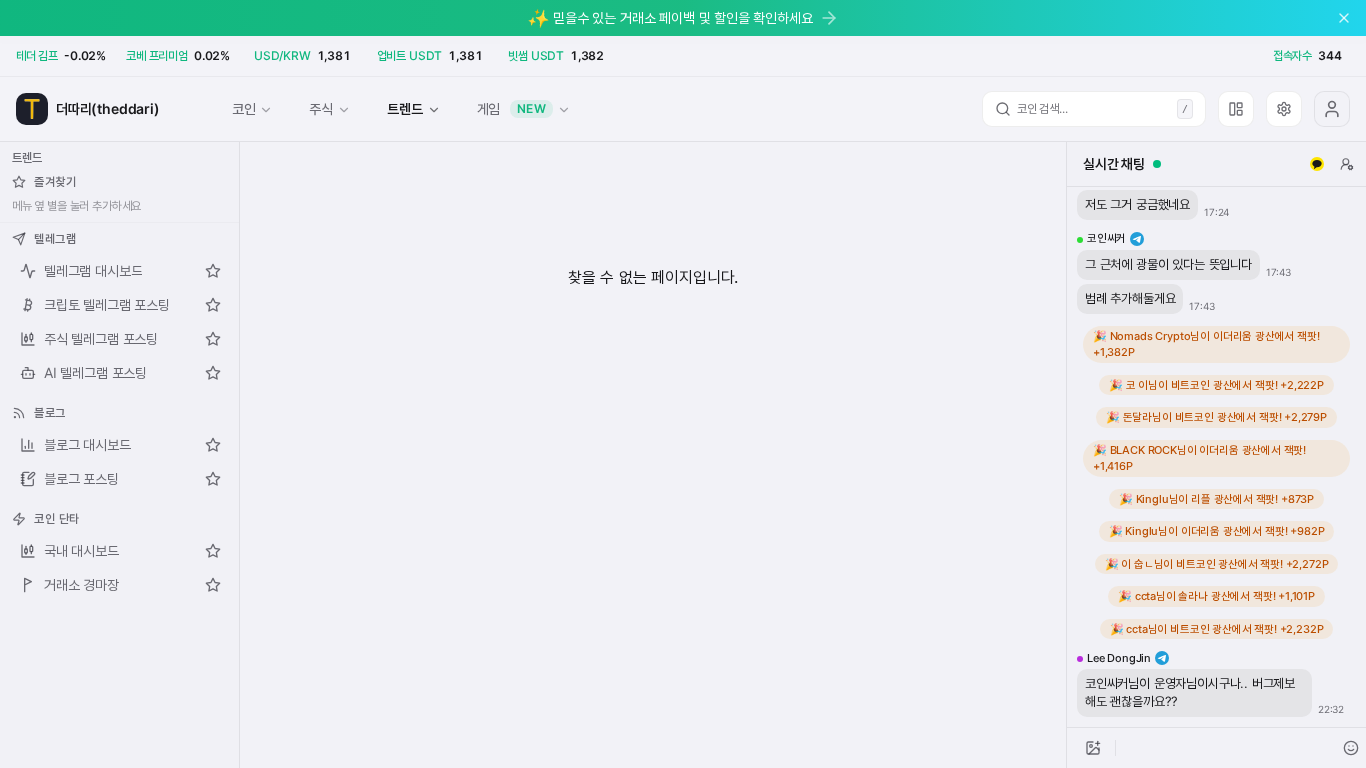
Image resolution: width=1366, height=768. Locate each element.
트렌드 (404, 108)
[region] (1216, 457)
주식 (321, 108)
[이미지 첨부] (1093, 748)
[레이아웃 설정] (1236, 109)
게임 (512, 108)
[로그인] (1332, 109)
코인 (244, 108)
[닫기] (1344, 18)
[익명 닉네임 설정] (1347, 164)
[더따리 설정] (1284, 109)
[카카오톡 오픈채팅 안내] (1317, 164)
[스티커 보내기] (1351, 748)
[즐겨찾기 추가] (213, 271)
